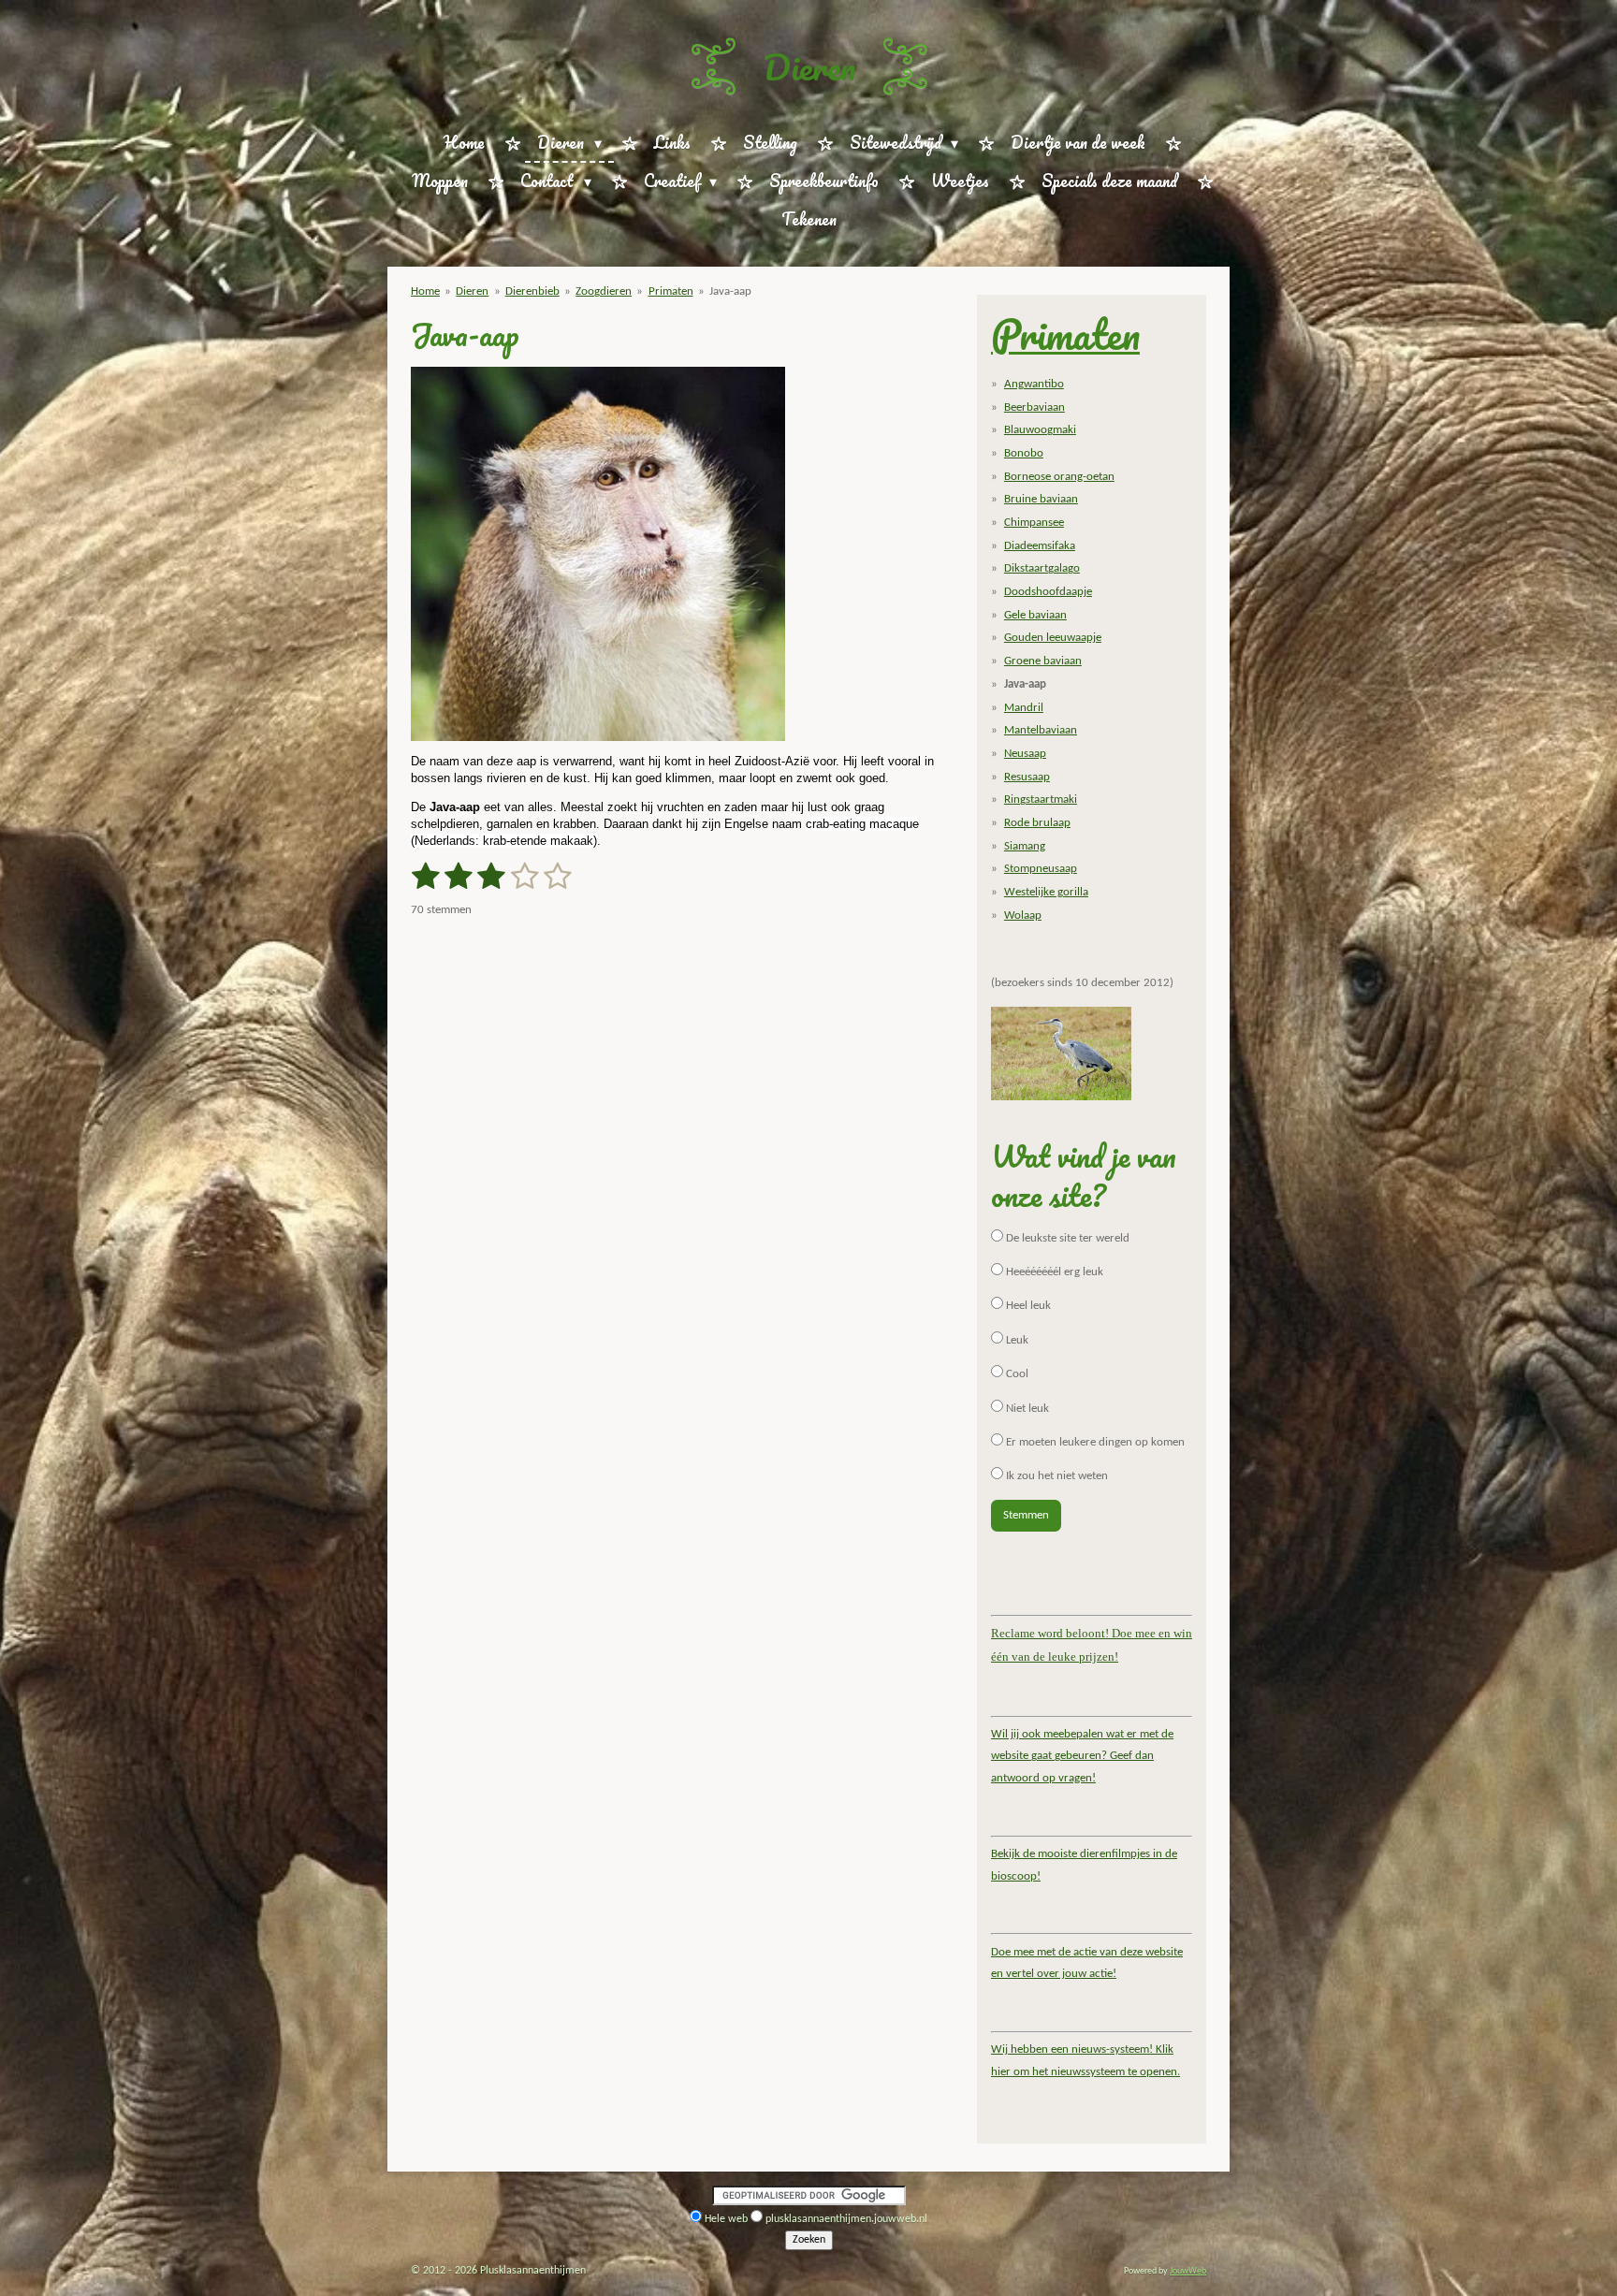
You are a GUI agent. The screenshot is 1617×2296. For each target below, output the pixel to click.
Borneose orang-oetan (1059, 477)
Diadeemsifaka (1040, 546)
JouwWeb (1188, 2271)
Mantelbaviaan (1041, 730)
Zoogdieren (604, 291)
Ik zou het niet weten (1056, 1476)
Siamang (1025, 846)
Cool (1016, 1374)
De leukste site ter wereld (1066, 1238)
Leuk (1016, 1340)
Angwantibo (1034, 384)
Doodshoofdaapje (1048, 592)
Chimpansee (1034, 523)
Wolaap (1023, 915)
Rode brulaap (1037, 823)
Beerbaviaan (1034, 407)
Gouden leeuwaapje (1053, 638)
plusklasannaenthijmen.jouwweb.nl (846, 2219)
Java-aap (730, 291)
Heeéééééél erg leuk (1053, 1272)
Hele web (726, 2219)
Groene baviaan (1043, 661)
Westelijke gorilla (1046, 892)
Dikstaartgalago (1042, 568)
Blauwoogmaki (1040, 430)
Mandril (1024, 708)
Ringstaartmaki (1041, 799)
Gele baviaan (1035, 615)
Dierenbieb (532, 291)
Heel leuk (1027, 1306)
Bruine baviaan (1041, 499)
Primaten (671, 291)
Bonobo (1024, 453)
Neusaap (1025, 754)
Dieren (809, 66)
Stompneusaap (1041, 869)
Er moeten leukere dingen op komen (1094, 1442)
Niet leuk (1026, 1409)
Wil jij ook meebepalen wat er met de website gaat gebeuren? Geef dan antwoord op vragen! (1082, 1756)
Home (425, 291)
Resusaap (1027, 777)
